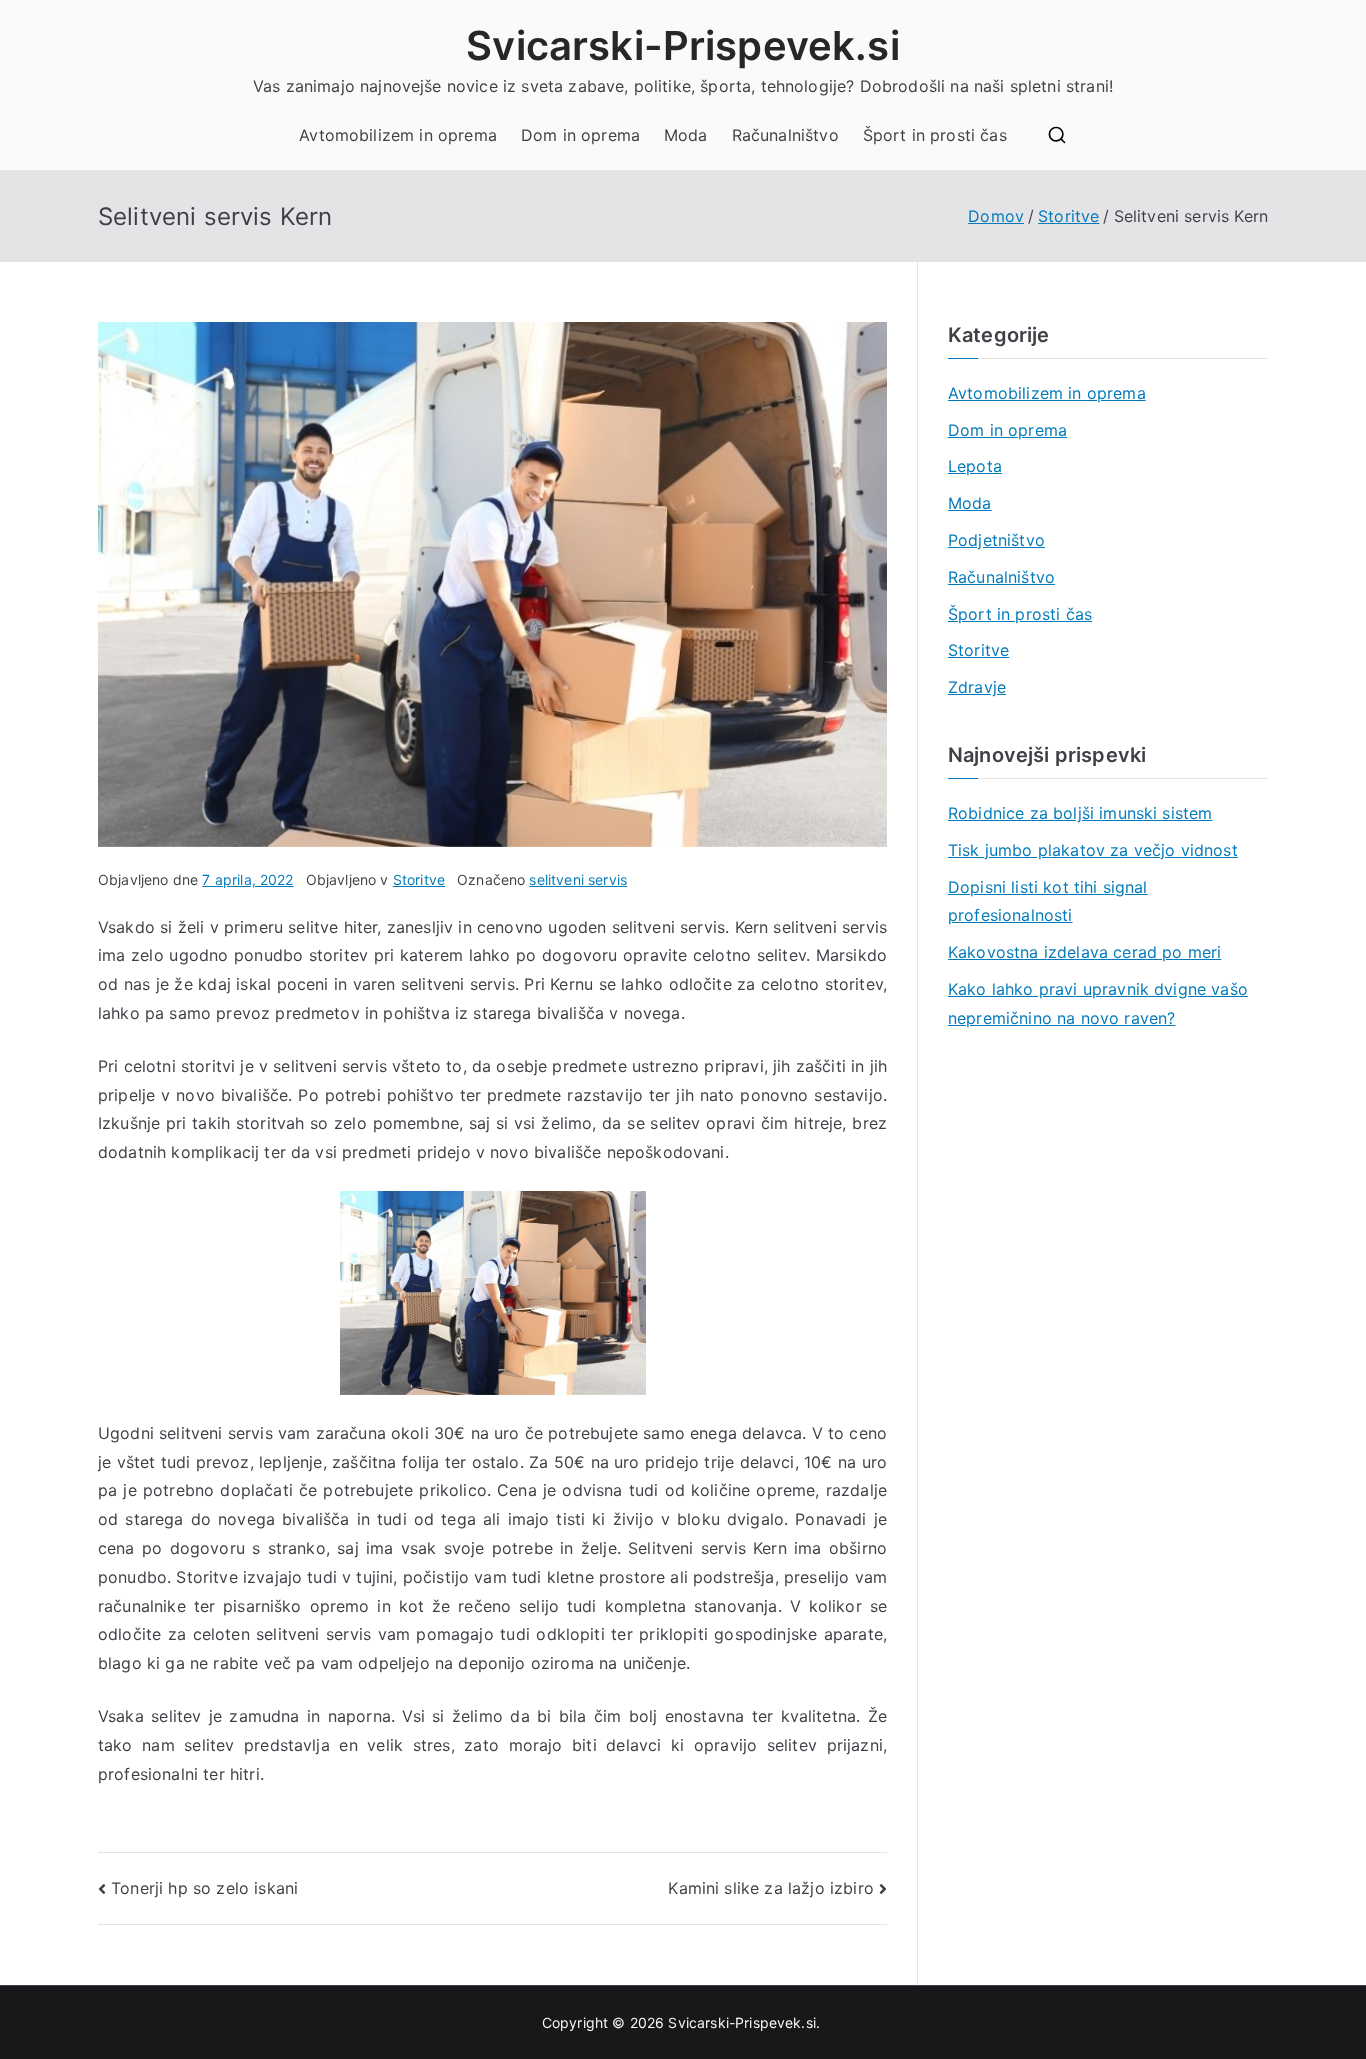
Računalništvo (785, 135)
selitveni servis (578, 879)
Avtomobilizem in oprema (398, 135)
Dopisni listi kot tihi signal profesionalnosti (1048, 901)
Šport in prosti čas (935, 135)
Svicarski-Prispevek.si (683, 45)
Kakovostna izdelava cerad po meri (1084, 952)
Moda (686, 135)
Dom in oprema (580, 135)
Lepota (975, 466)
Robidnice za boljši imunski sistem (1080, 813)
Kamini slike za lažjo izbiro (770, 1888)
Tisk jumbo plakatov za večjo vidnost (1093, 850)
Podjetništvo (996, 540)
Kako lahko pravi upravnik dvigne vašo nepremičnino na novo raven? (1098, 1003)
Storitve (419, 879)
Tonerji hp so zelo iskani (204, 1888)
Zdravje (977, 687)
